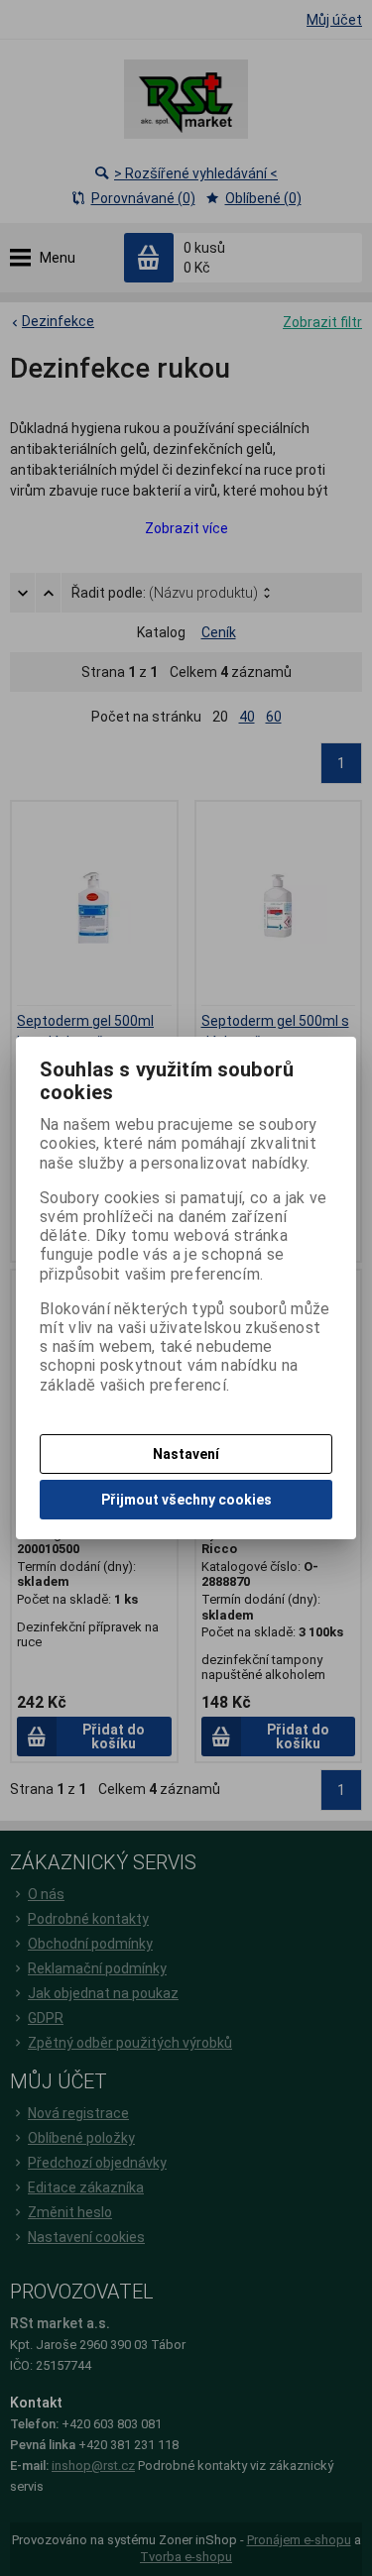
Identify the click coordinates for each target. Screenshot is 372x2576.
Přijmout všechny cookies (186, 1500)
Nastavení (186, 1454)
